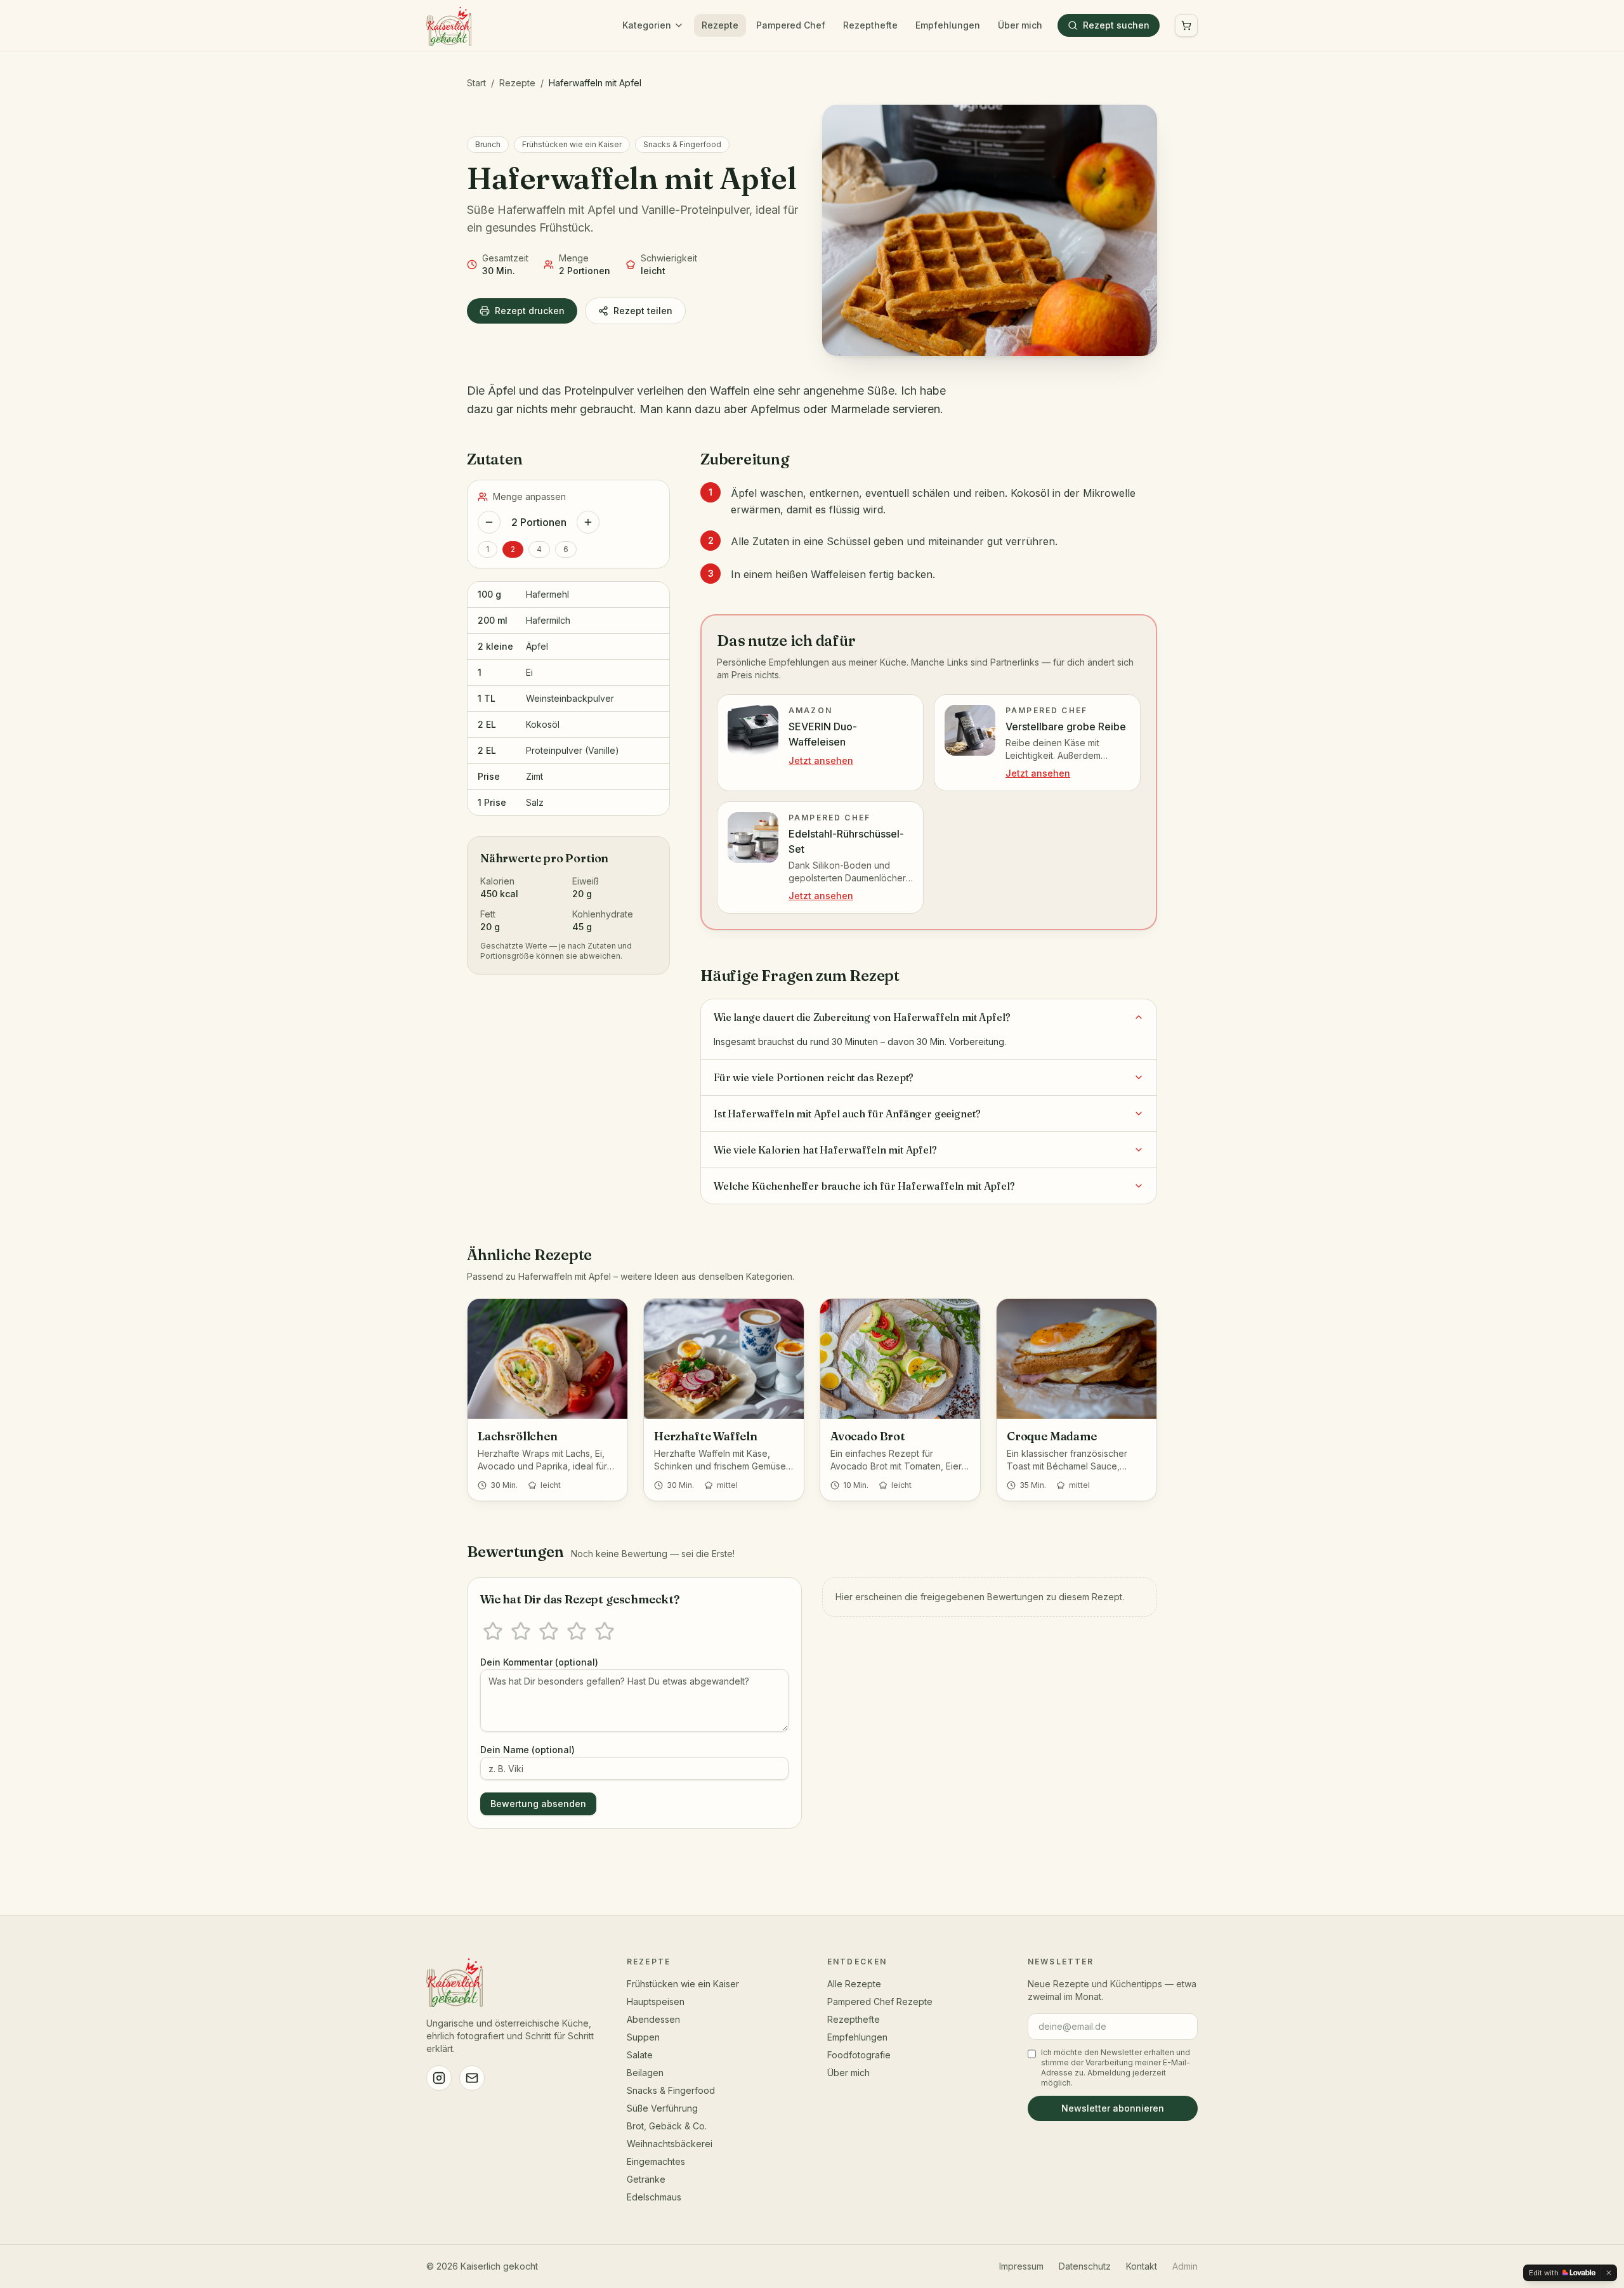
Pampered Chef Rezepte (880, 2002)
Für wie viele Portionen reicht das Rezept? (814, 1077)
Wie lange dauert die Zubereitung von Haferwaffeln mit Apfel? (862, 1017)
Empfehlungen (948, 25)
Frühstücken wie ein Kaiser (572, 144)
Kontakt (1142, 2266)
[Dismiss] (1609, 2273)
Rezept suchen (1116, 25)
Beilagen (645, 2073)
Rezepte (720, 25)
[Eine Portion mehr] (588, 522)
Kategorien (647, 25)
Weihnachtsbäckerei (670, 2144)
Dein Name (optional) (527, 1750)
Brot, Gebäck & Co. (667, 2126)
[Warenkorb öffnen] (1186, 25)
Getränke (646, 2179)
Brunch (488, 144)
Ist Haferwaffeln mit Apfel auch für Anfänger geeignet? (847, 1114)
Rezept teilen (643, 311)
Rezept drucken (530, 311)
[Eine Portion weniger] (489, 522)
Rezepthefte (870, 25)
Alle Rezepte (854, 1984)
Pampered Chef (791, 25)
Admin (1185, 2266)
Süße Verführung (662, 2108)
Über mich (1020, 25)
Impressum (1021, 2266)
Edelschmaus (654, 2197)
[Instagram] (439, 2078)
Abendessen (653, 2019)
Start (476, 83)
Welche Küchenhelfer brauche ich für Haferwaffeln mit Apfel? (864, 1186)
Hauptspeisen (656, 2002)
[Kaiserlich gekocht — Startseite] (449, 25)
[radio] (493, 1631)
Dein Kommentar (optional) (539, 1662)
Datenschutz (1085, 2266)
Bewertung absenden (538, 1804)
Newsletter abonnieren (1113, 2108)
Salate (640, 2055)
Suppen (643, 2037)
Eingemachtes (656, 2161)
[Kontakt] (472, 2078)
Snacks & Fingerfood (682, 144)
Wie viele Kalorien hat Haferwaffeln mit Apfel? (825, 1150)
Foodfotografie (859, 2055)
